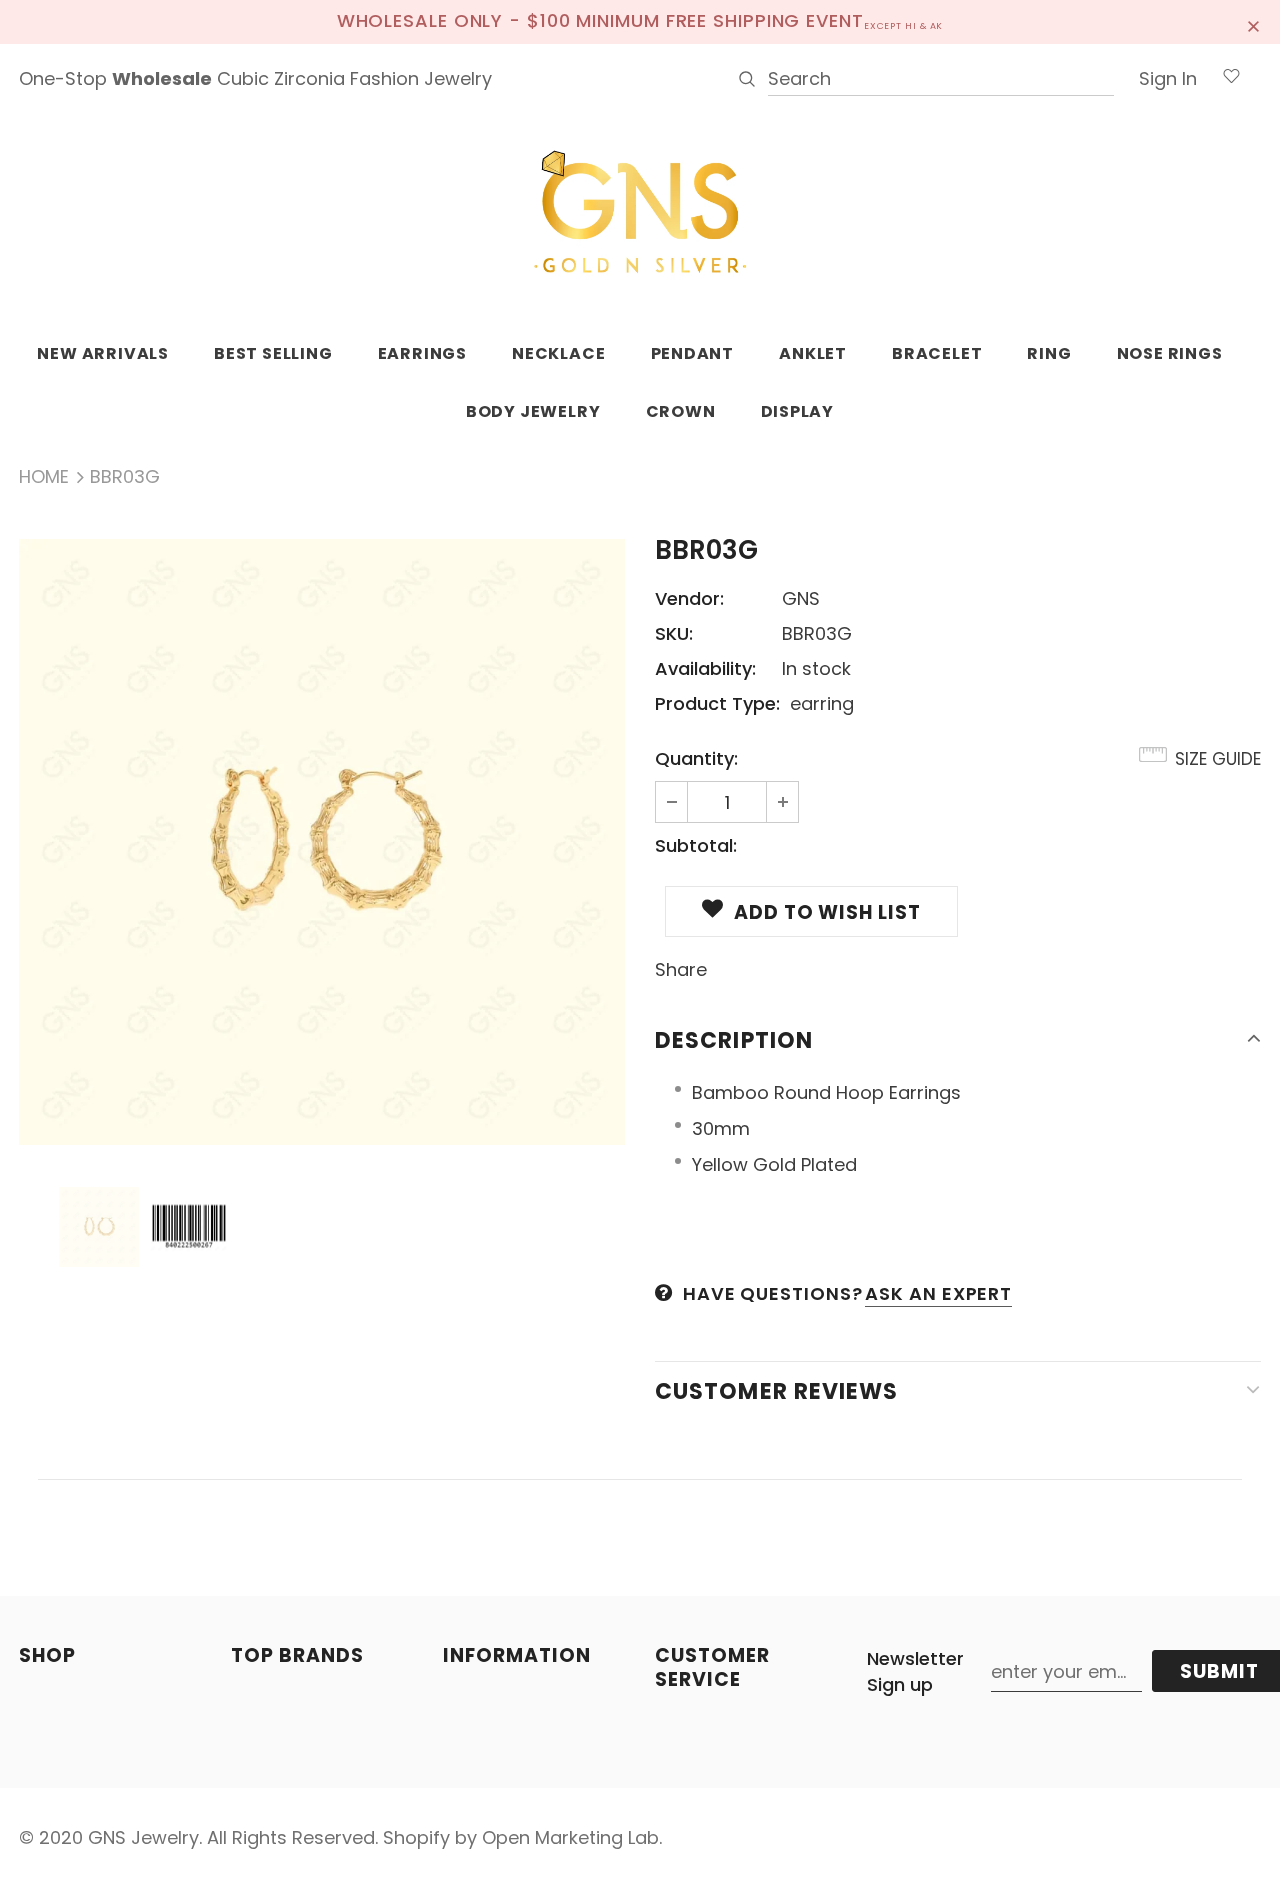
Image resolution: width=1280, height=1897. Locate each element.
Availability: (705, 668)
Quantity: (696, 758)
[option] (322, 842)
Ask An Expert (938, 1293)
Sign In (1168, 78)
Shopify (416, 1837)
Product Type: (717, 703)
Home (44, 476)
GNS (801, 598)
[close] (1254, 22)
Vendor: (689, 598)
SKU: (674, 633)
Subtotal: (696, 845)
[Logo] (640, 213)
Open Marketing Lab (570, 1837)
